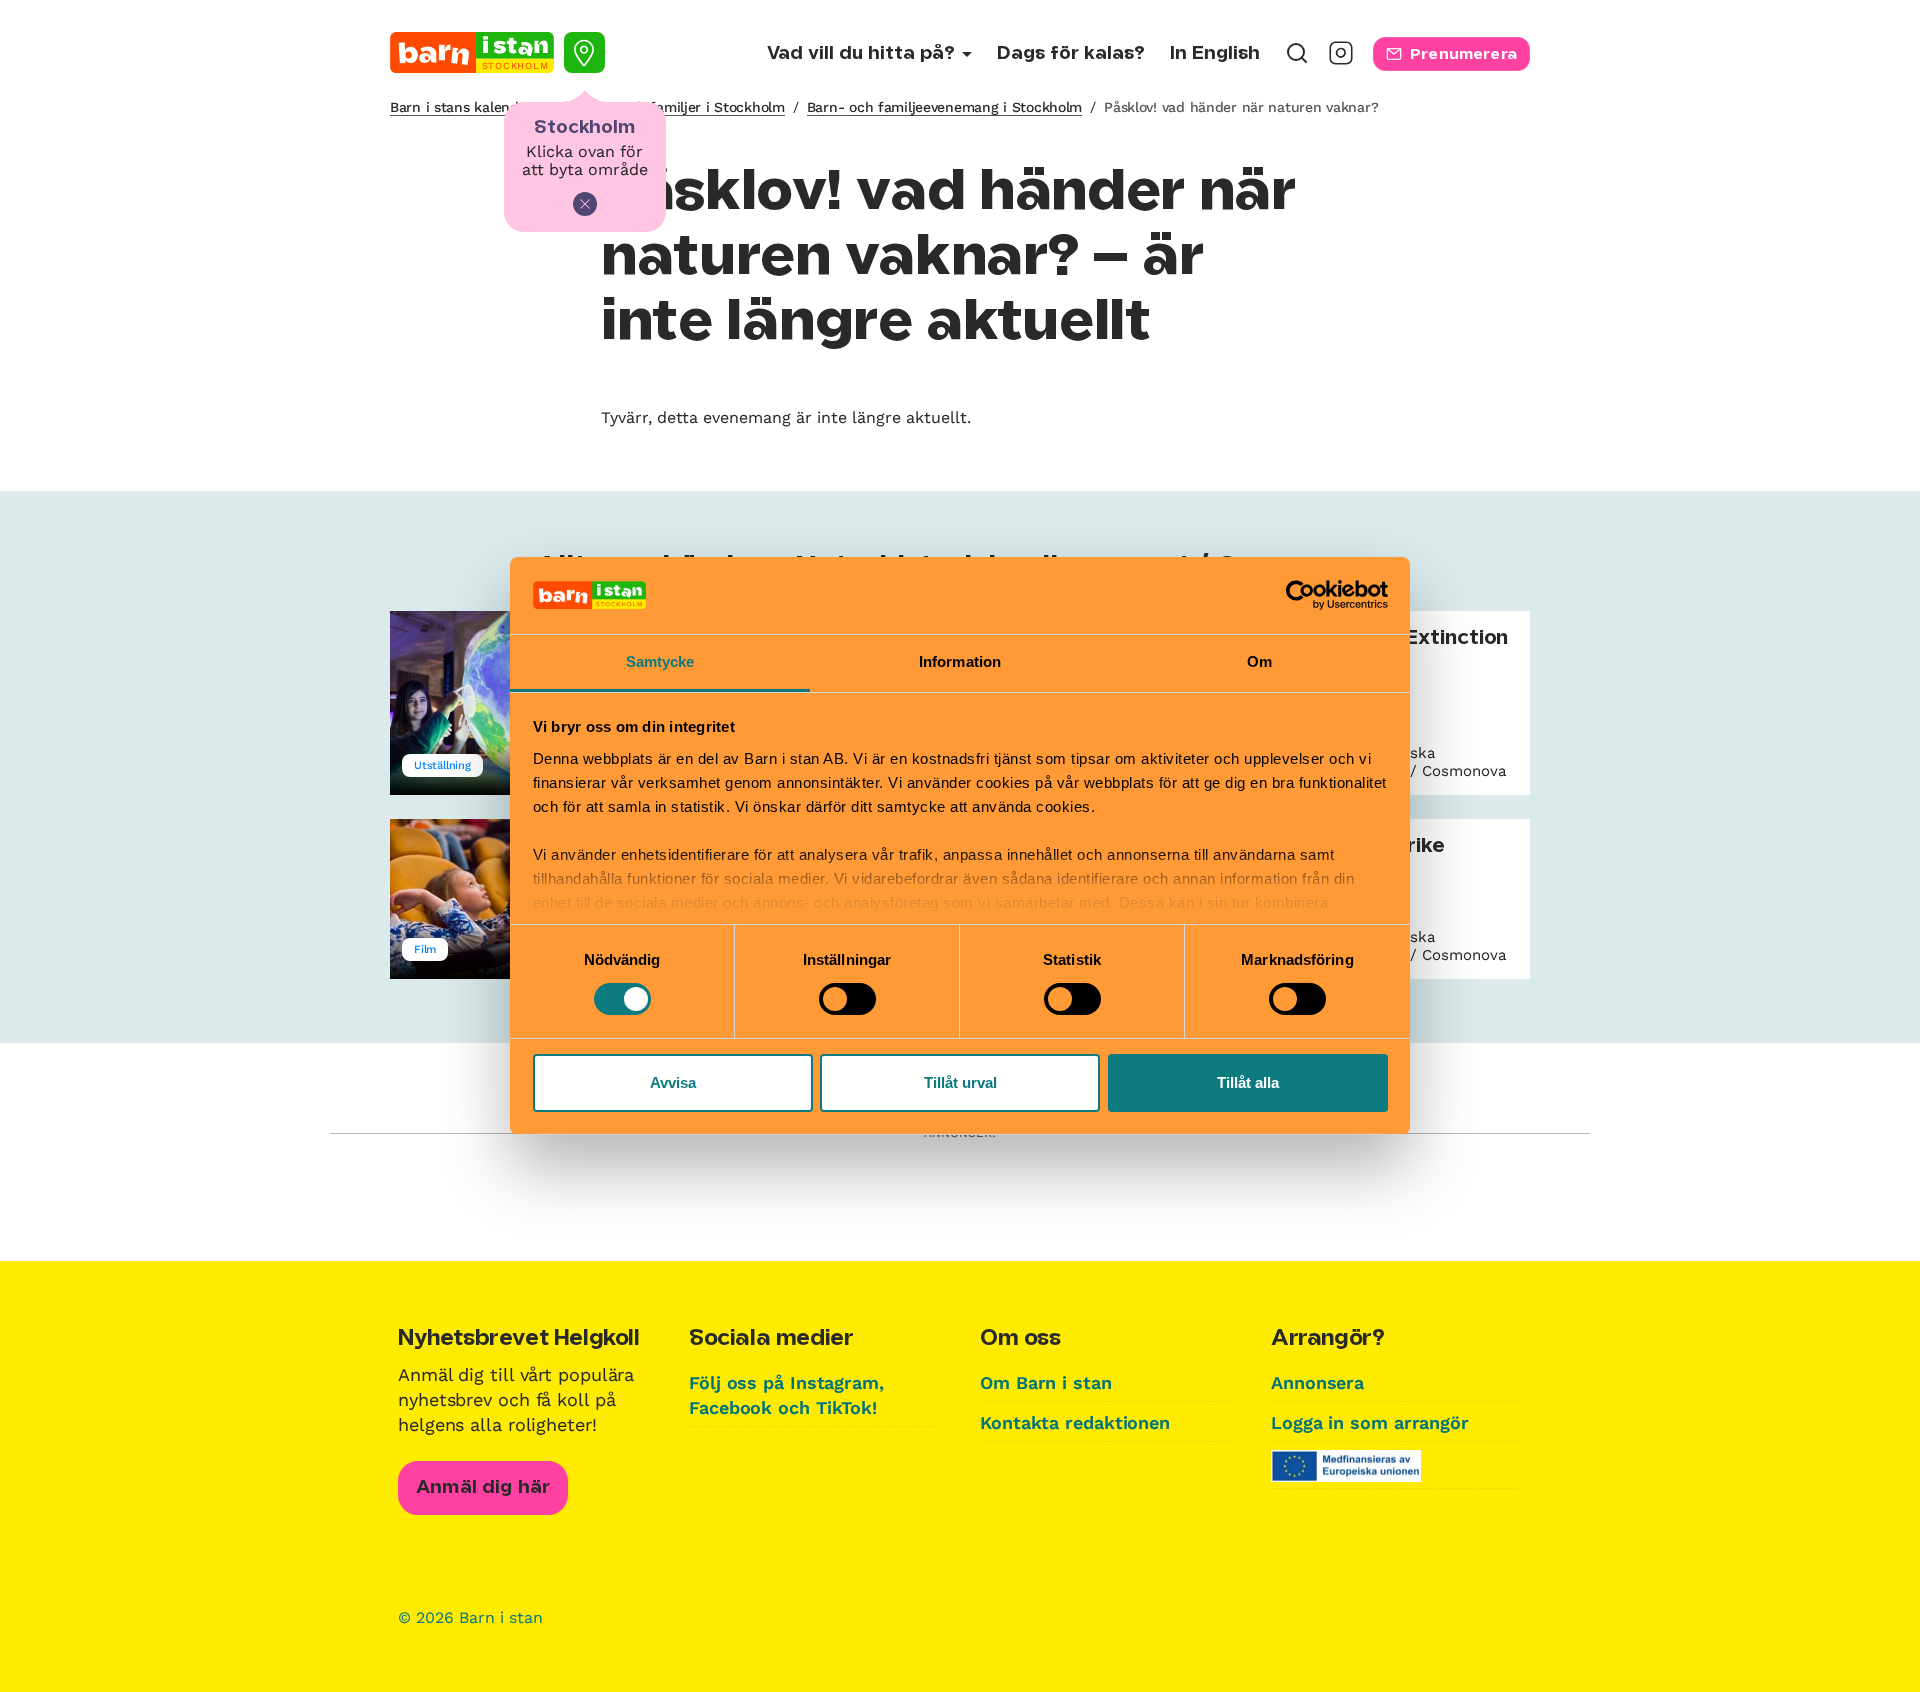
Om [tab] (1259, 661)
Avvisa (673, 1082)
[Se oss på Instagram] (1341, 59)
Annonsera (1317, 1382)
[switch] (847, 999)
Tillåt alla (1248, 1082)
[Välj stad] (584, 52)
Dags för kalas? (1071, 54)
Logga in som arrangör (1370, 1422)
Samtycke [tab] (660, 661)
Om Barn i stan (1046, 1382)
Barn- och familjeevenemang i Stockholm (944, 107)
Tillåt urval (960, 1082)
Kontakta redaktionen (1075, 1422)
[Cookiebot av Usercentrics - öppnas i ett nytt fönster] (1300, 595)
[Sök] (1297, 59)
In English (1215, 54)
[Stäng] (585, 204)
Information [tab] (960, 661)
